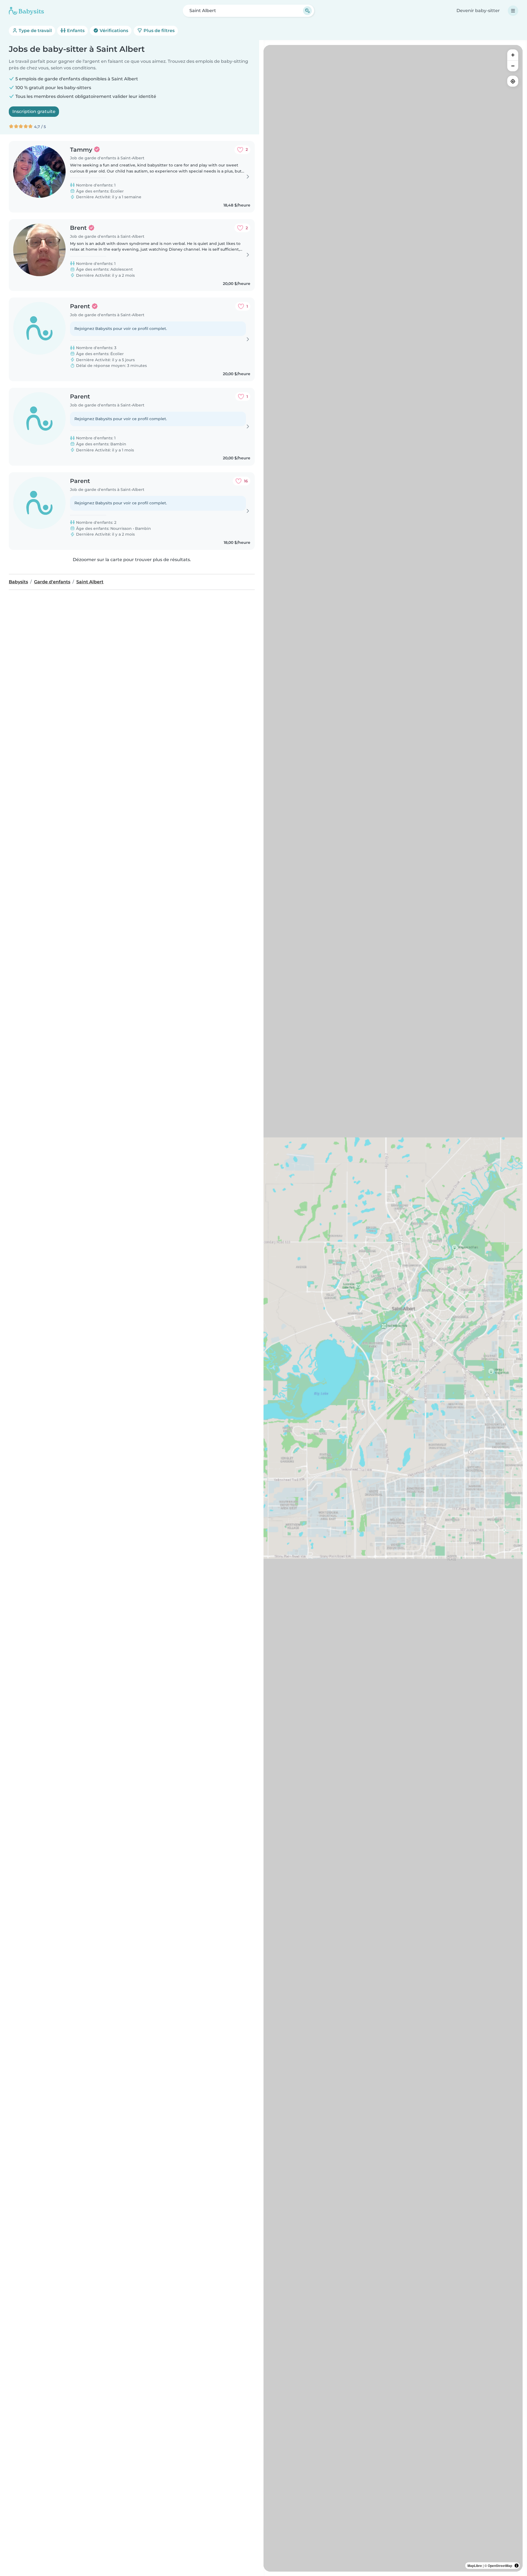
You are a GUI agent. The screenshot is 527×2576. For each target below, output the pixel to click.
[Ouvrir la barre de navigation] (513, 11)
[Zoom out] (513, 66)
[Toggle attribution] (517, 2566)
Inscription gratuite (34, 111)
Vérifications (113, 31)
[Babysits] (26, 11)
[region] (393, 1308)
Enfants (75, 31)
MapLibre (475, 2566)
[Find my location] (513, 81)
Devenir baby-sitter (478, 11)
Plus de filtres (159, 31)
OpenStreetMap (500, 2566)
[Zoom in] (513, 55)
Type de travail (35, 31)
